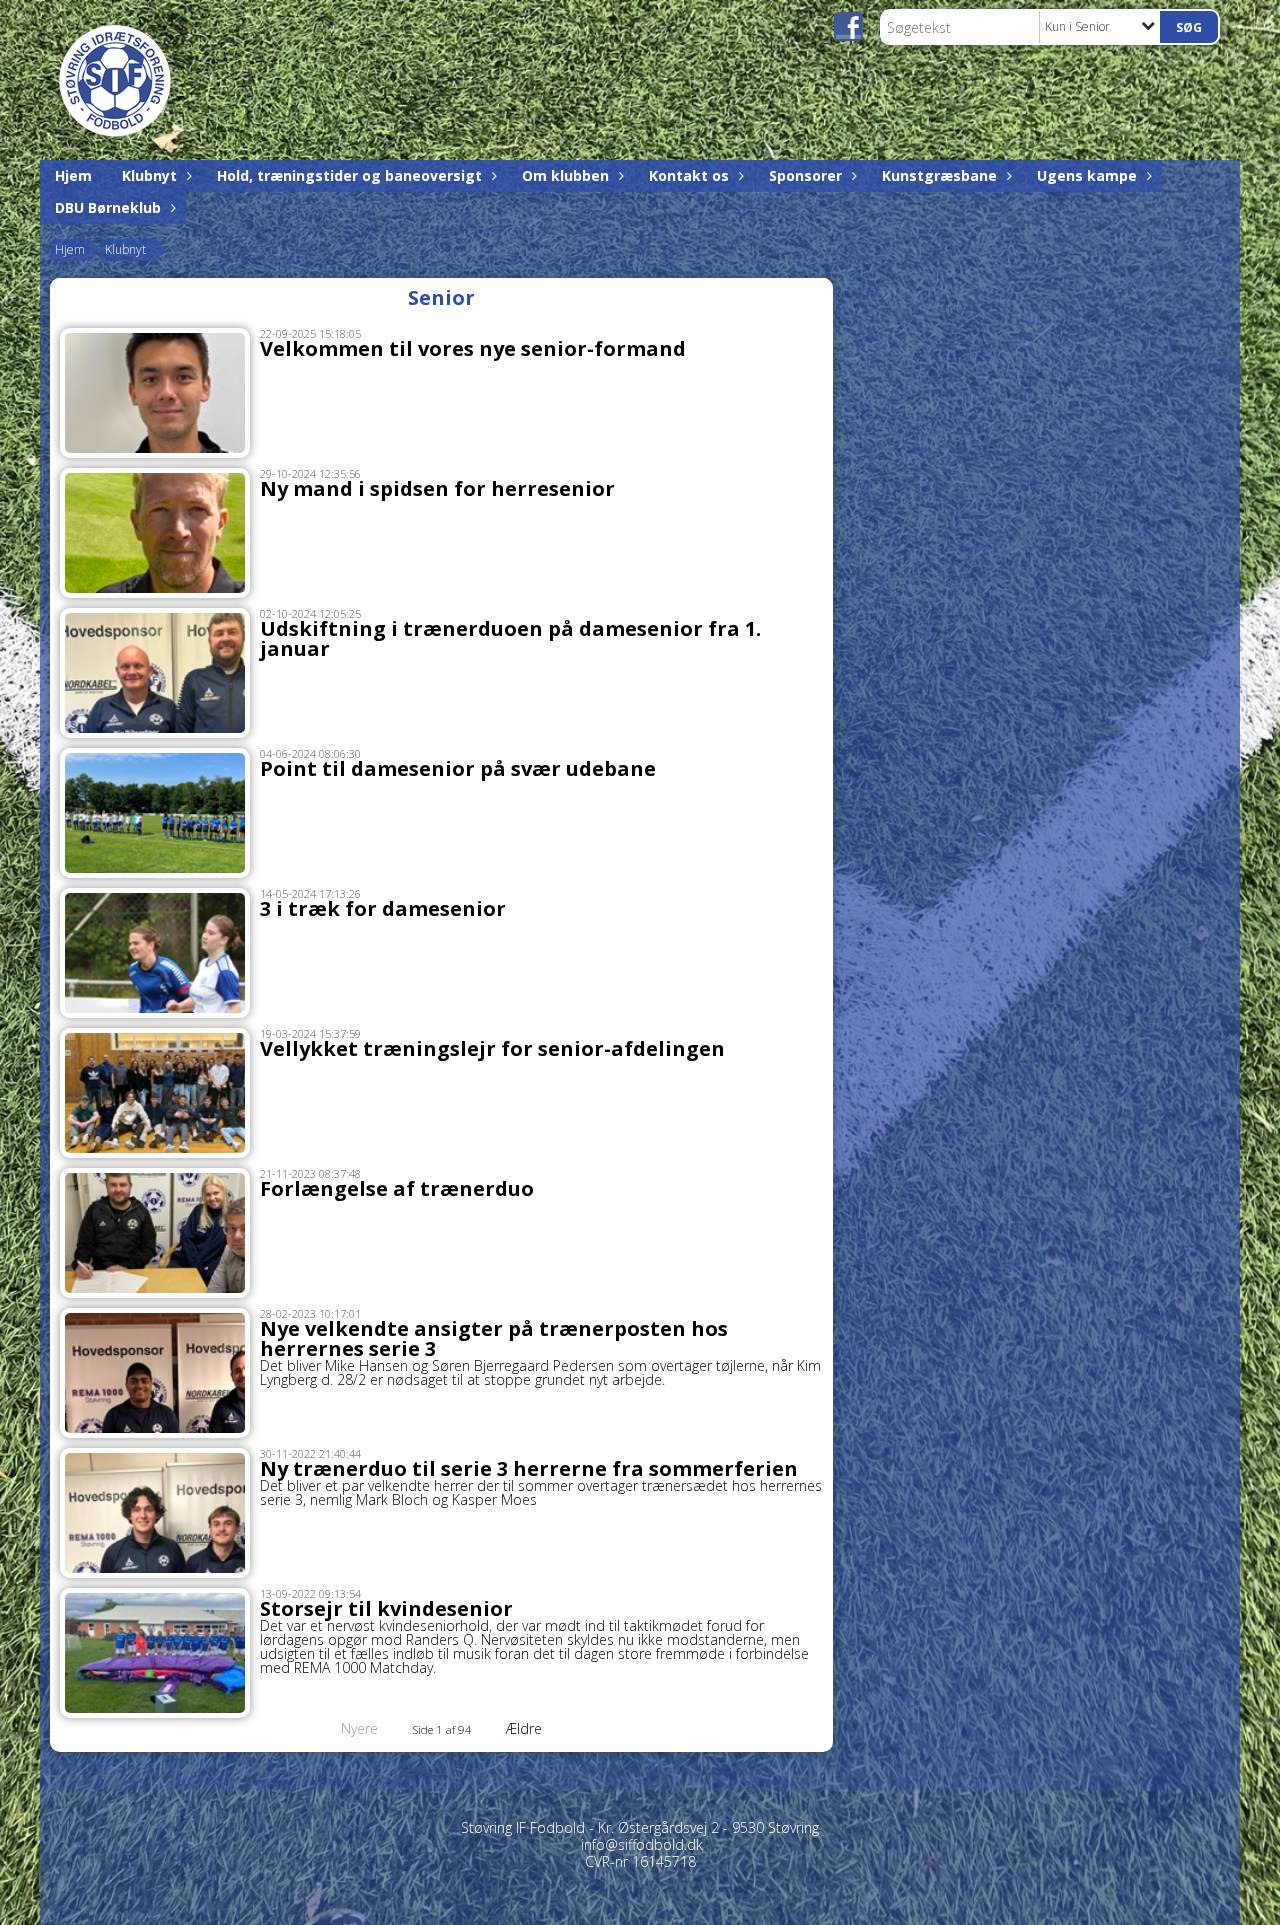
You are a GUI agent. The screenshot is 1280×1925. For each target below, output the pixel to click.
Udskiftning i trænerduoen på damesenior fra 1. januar (510, 638)
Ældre (526, 1728)
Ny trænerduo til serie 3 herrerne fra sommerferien (529, 1468)
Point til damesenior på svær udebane (458, 768)
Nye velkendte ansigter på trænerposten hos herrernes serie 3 (494, 1338)
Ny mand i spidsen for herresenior (437, 488)
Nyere (359, 1728)
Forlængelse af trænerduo (397, 1188)
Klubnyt (149, 175)
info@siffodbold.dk (642, 1844)
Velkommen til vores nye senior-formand (473, 348)
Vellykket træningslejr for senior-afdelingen (492, 1048)
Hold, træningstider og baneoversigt (349, 175)
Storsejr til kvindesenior (386, 1608)
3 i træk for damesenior (383, 908)
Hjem (73, 175)
